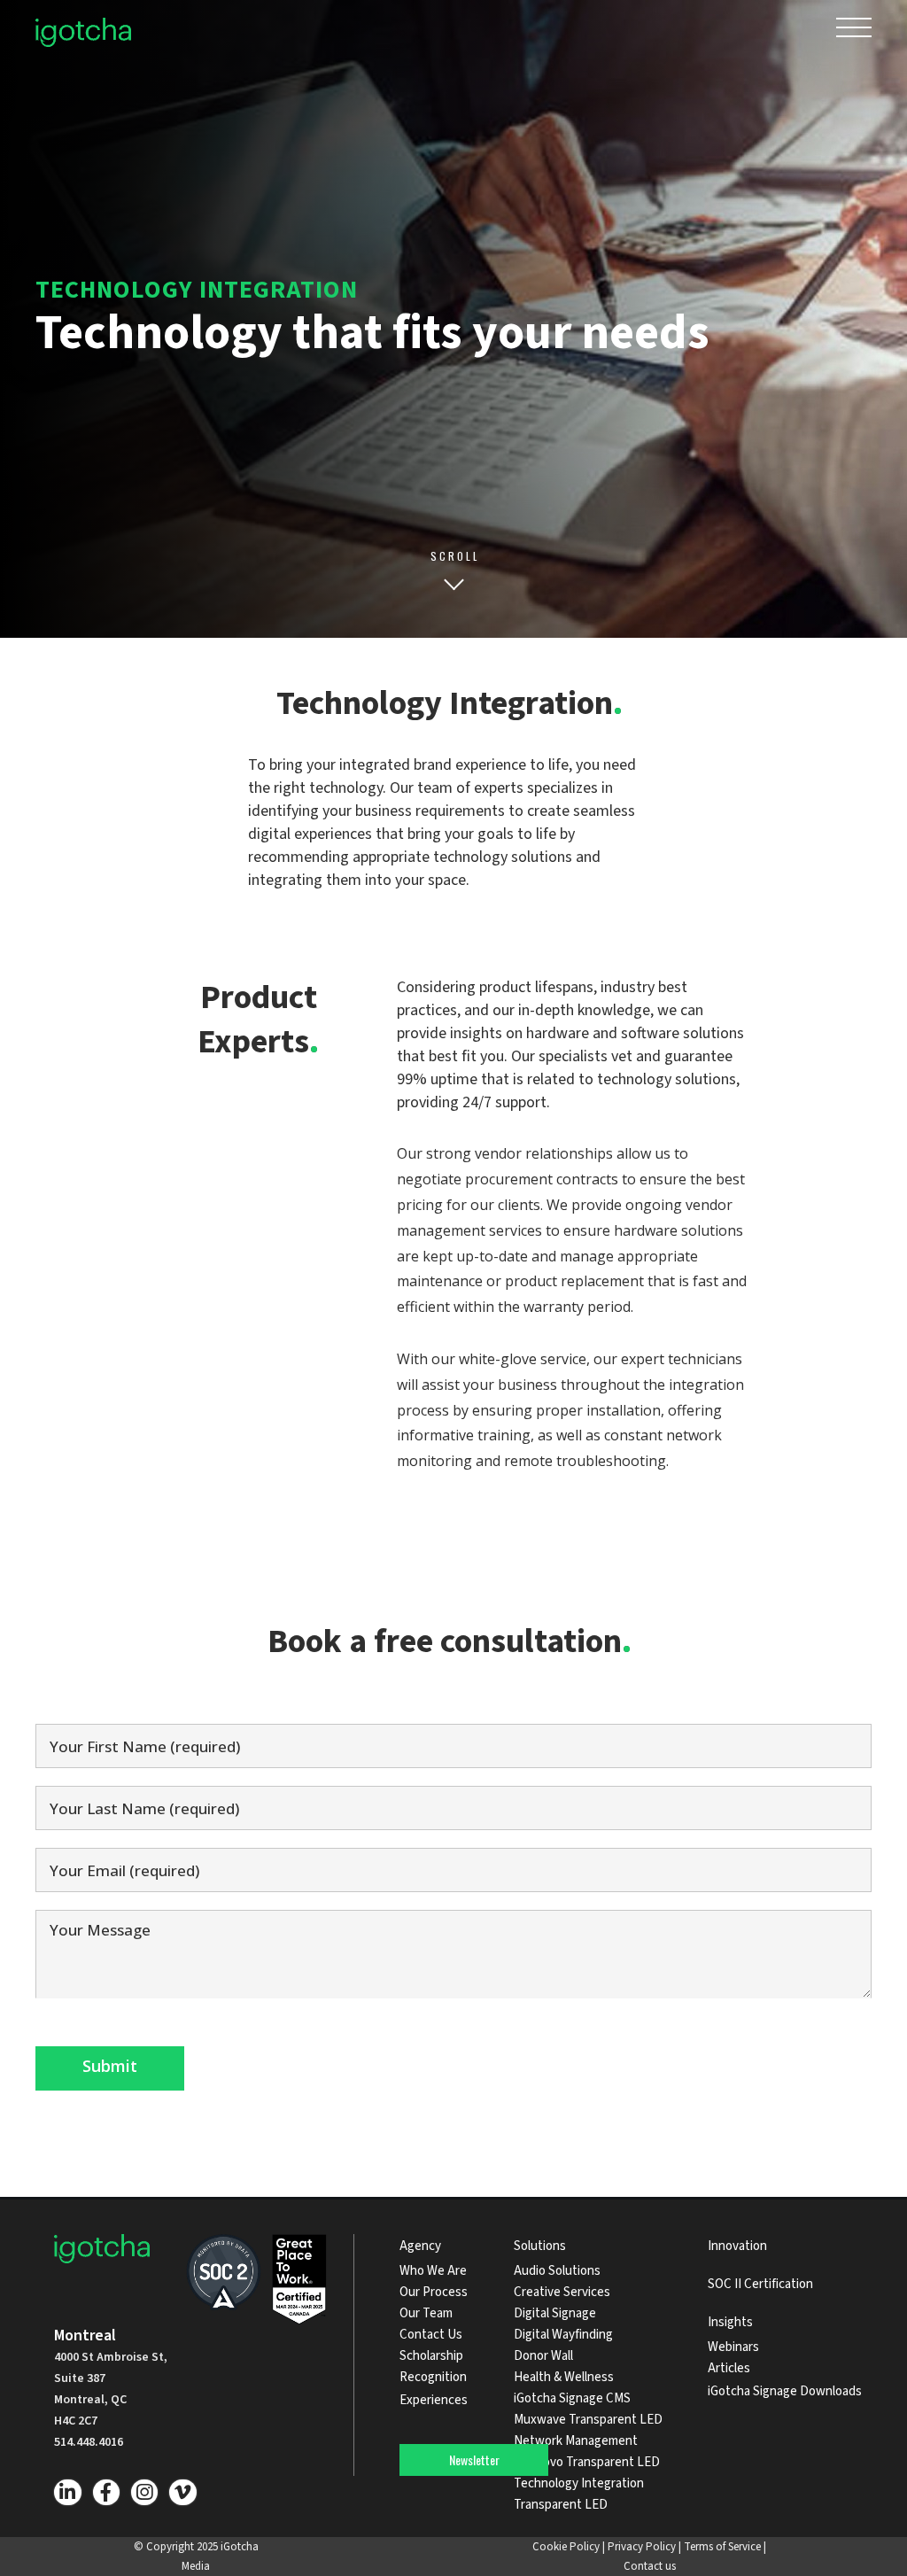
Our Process (434, 2292)
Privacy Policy (642, 2547)
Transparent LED (561, 2505)
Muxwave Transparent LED (588, 2420)
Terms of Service (722, 2547)
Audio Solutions (557, 2271)
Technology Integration (579, 2483)
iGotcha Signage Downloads (785, 2391)
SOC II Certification (760, 2284)
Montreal (85, 2335)
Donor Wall (543, 2356)
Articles (729, 2368)
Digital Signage (555, 2313)
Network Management (576, 2441)
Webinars (733, 2347)
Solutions (540, 2246)
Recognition (433, 2377)
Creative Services (562, 2292)
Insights (730, 2322)
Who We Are (433, 2271)
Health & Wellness (564, 2377)
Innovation (737, 2246)
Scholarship (431, 2356)
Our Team (426, 2313)
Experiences (434, 2400)
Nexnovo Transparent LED (587, 2462)
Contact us (650, 2566)
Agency (420, 2246)
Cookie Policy (566, 2547)
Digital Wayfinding (563, 2335)
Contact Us (431, 2335)
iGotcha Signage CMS (572, 2398)
